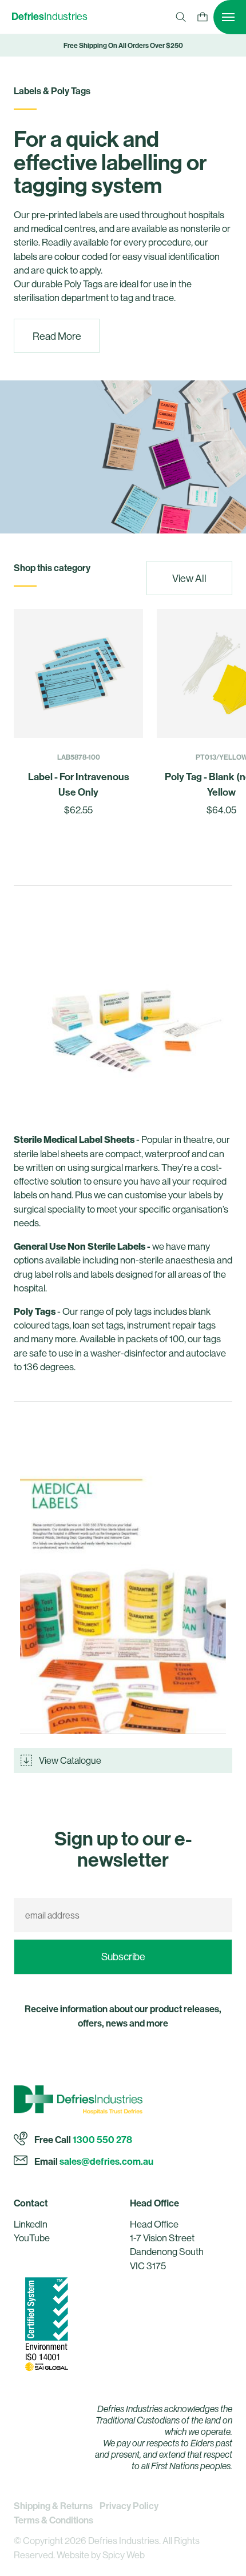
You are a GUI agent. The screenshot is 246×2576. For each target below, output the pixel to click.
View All (189, 578)
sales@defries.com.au (106, 2160)
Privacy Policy (129, 2506)
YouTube (32, 2238)
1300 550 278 (102, 2139)
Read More (57, 336)
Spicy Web (124, 2555)
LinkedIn (31, 2224)
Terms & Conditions (53, 2520)
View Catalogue (70, 1760)
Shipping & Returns (53, 2506)
